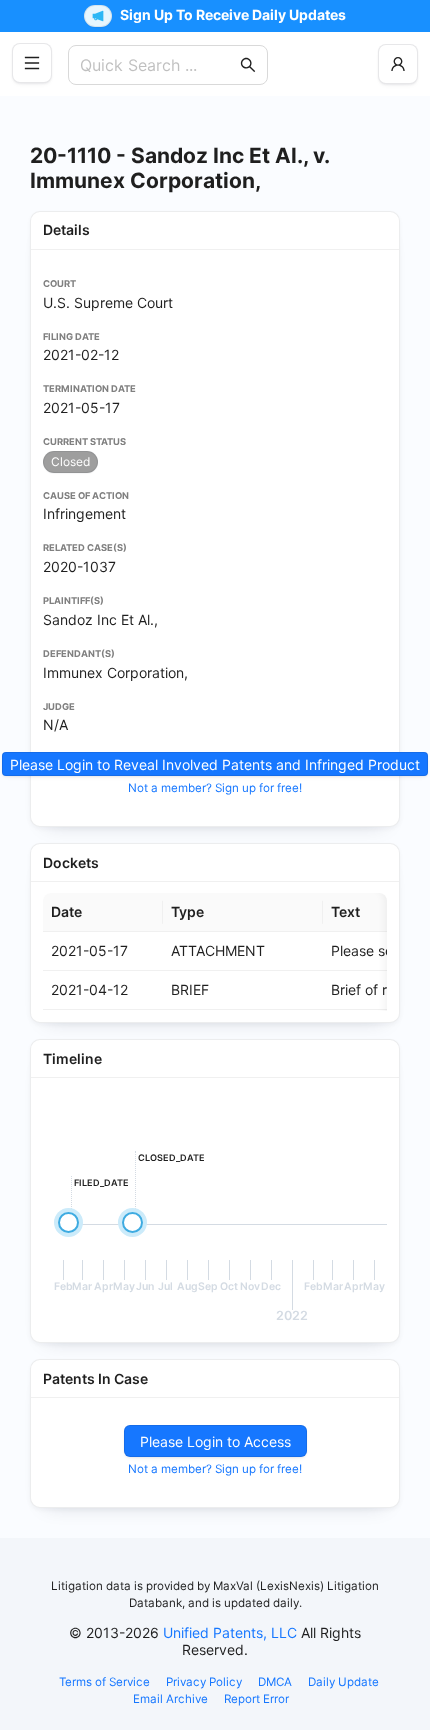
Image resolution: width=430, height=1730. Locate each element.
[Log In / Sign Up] (398, 64)
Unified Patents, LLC (230, 1632)
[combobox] (158, 65)
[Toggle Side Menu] (32, 63)
